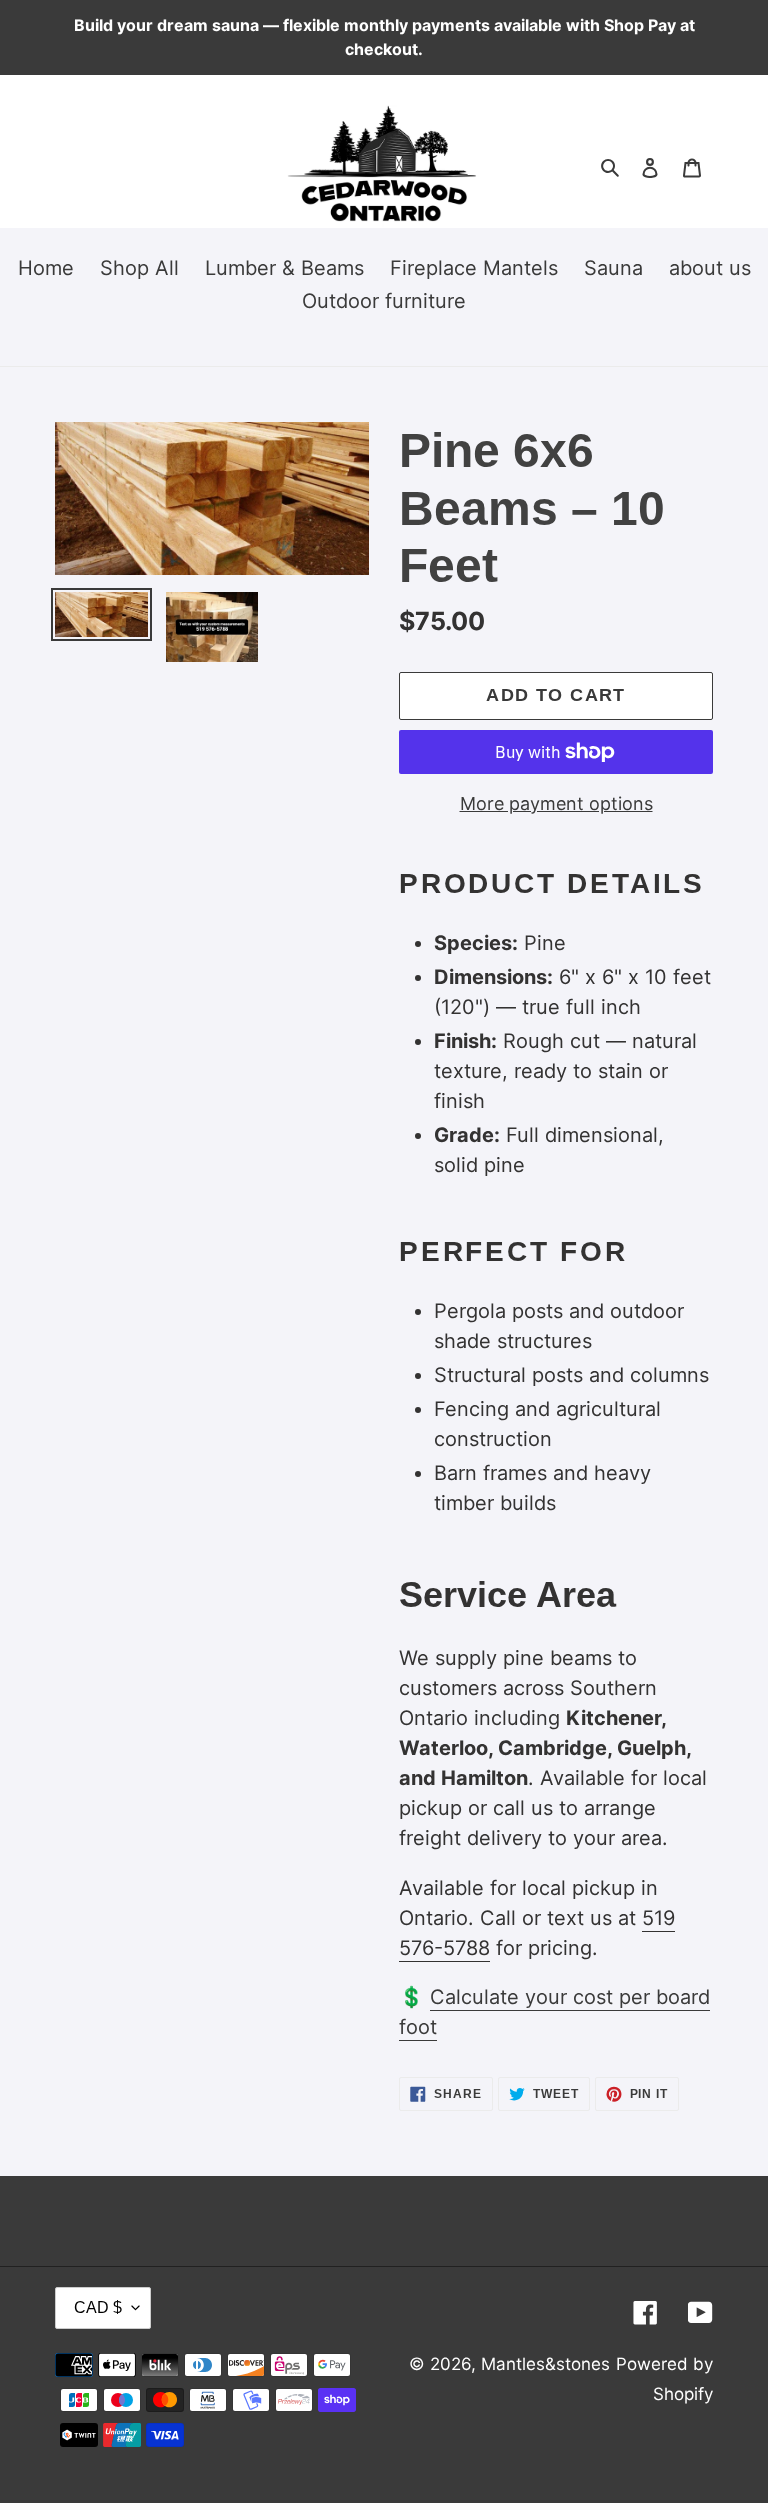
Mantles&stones (545, 2364)
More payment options (556, 803)
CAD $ (98, 2307)
